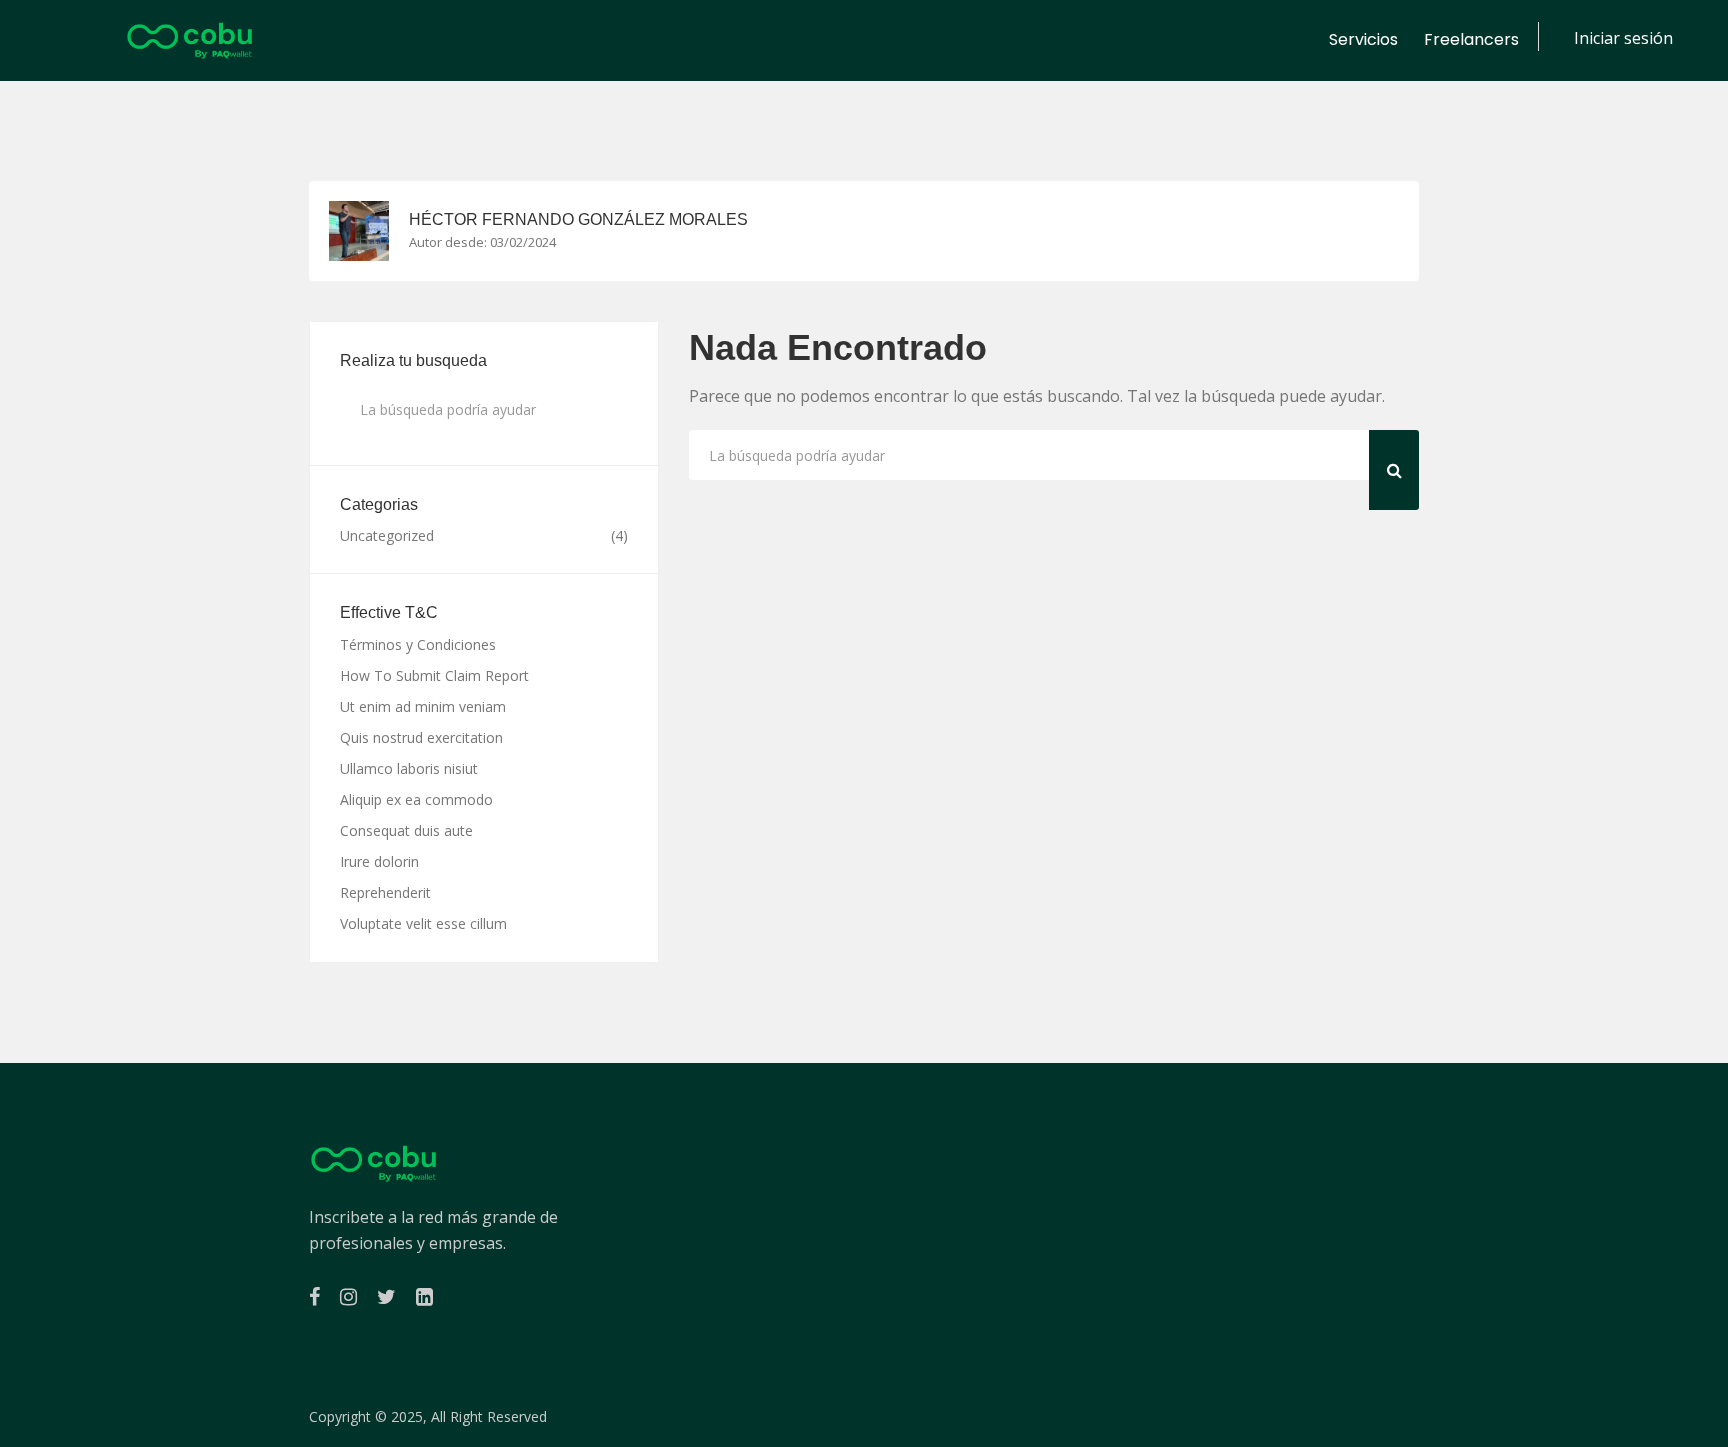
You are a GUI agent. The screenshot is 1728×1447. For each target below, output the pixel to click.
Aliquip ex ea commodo (416, 799)
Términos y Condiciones (418, 644)
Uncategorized (387, 536)
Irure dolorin (379, 861)
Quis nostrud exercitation (421, 737)
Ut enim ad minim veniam (423, 706)
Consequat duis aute (406, 830)
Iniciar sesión (1623, 38)
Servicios (1363, 39)
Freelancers (1471, 39)
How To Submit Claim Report (434, 675)
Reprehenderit (385, 892)
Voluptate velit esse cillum (423, 923)
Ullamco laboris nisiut (409, 768)
